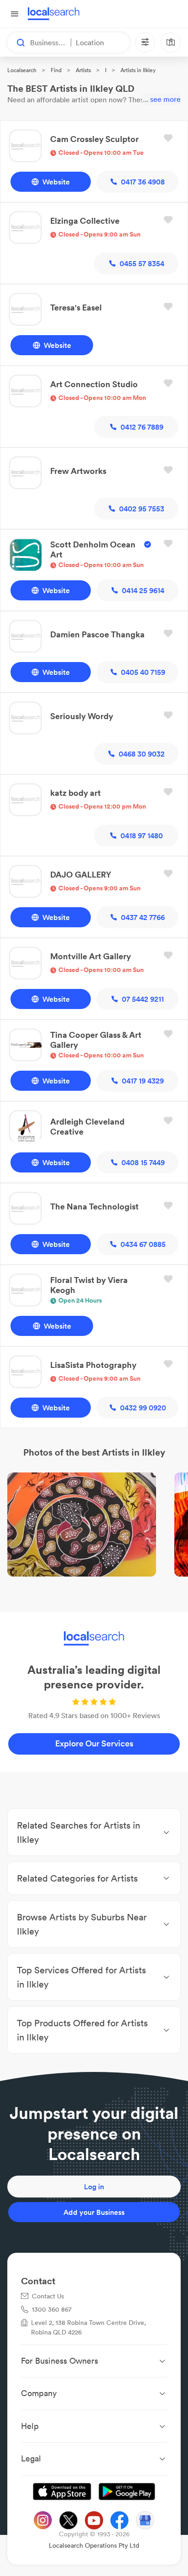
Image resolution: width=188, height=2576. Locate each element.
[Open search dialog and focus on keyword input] (16, 42)
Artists (83, 70)
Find (56, 70)
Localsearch (22, 70)
